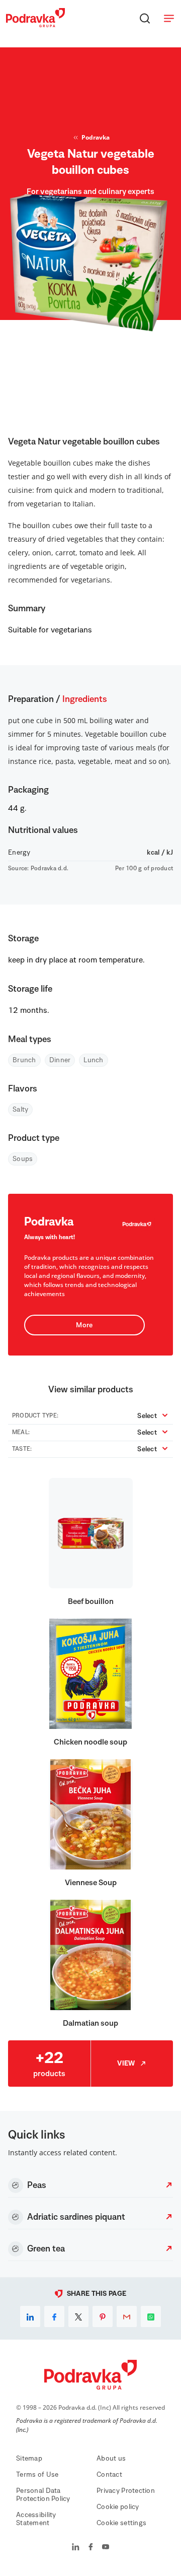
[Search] (145, 18)
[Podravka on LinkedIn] (76, 2548)
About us (111, 2459)
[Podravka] (35, 25)
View (126, 2064)
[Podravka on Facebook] (91, 2548)
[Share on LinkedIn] (30, 2316)
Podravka (96, 137)
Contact (109, 2475)
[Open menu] (169, 18)
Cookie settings (121, 2523)
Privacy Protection (126, 2491)
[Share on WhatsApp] (151, 2316)
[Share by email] (127, 2316)
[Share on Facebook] (54, 2316)
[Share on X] (78, 2316)
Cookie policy (118, 2507)
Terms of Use (37, 2475)
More (84, 1325)
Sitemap (29, 2459)
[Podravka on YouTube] (106, 2548)
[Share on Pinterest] (103, 2316)
